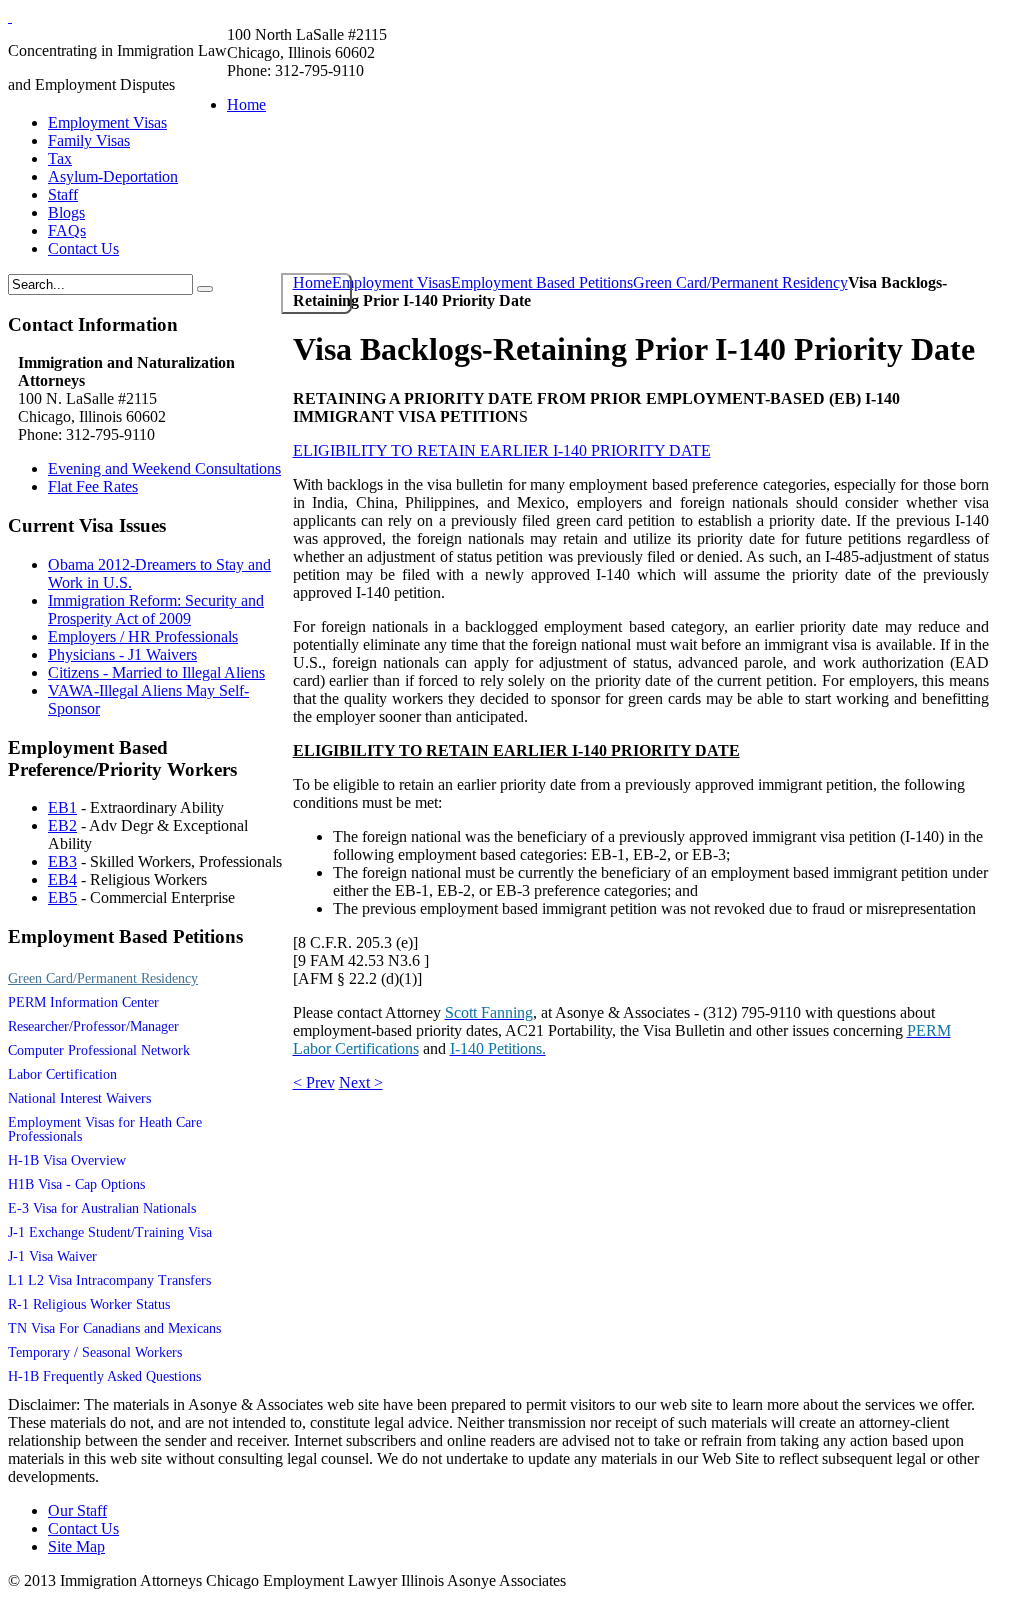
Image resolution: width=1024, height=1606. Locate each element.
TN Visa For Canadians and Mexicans (114, 1328)
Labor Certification (62, 1074)
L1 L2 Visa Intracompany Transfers (109, 1280)
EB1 (62, 807)
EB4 (62, 879)
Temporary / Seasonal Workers (95, 1352)
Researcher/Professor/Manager (93, 1026)
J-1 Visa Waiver (52, 1256)
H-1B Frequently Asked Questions (104, 1376)
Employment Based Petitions (542, 282)
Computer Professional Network (99, 1050)
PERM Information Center (83, 1002)
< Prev (314, 1082)
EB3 (62, 861)
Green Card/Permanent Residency (740, 282)
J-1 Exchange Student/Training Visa (110, 1232)
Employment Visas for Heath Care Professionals (105, 1129)
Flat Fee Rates (93, 486)
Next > (361, 1082)
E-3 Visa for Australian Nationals (102, 1208)
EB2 (62, 825)
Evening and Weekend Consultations (164, 468)
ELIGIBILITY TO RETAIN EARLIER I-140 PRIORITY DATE (502, 450)
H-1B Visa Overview (67, 1160)
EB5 (62, 897)
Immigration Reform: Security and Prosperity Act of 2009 (156, 609)
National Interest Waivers (79, 1098)
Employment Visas (391, 282)
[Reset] (205, 289)
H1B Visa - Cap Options (76, 1184)
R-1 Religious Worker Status (89, 1304)
